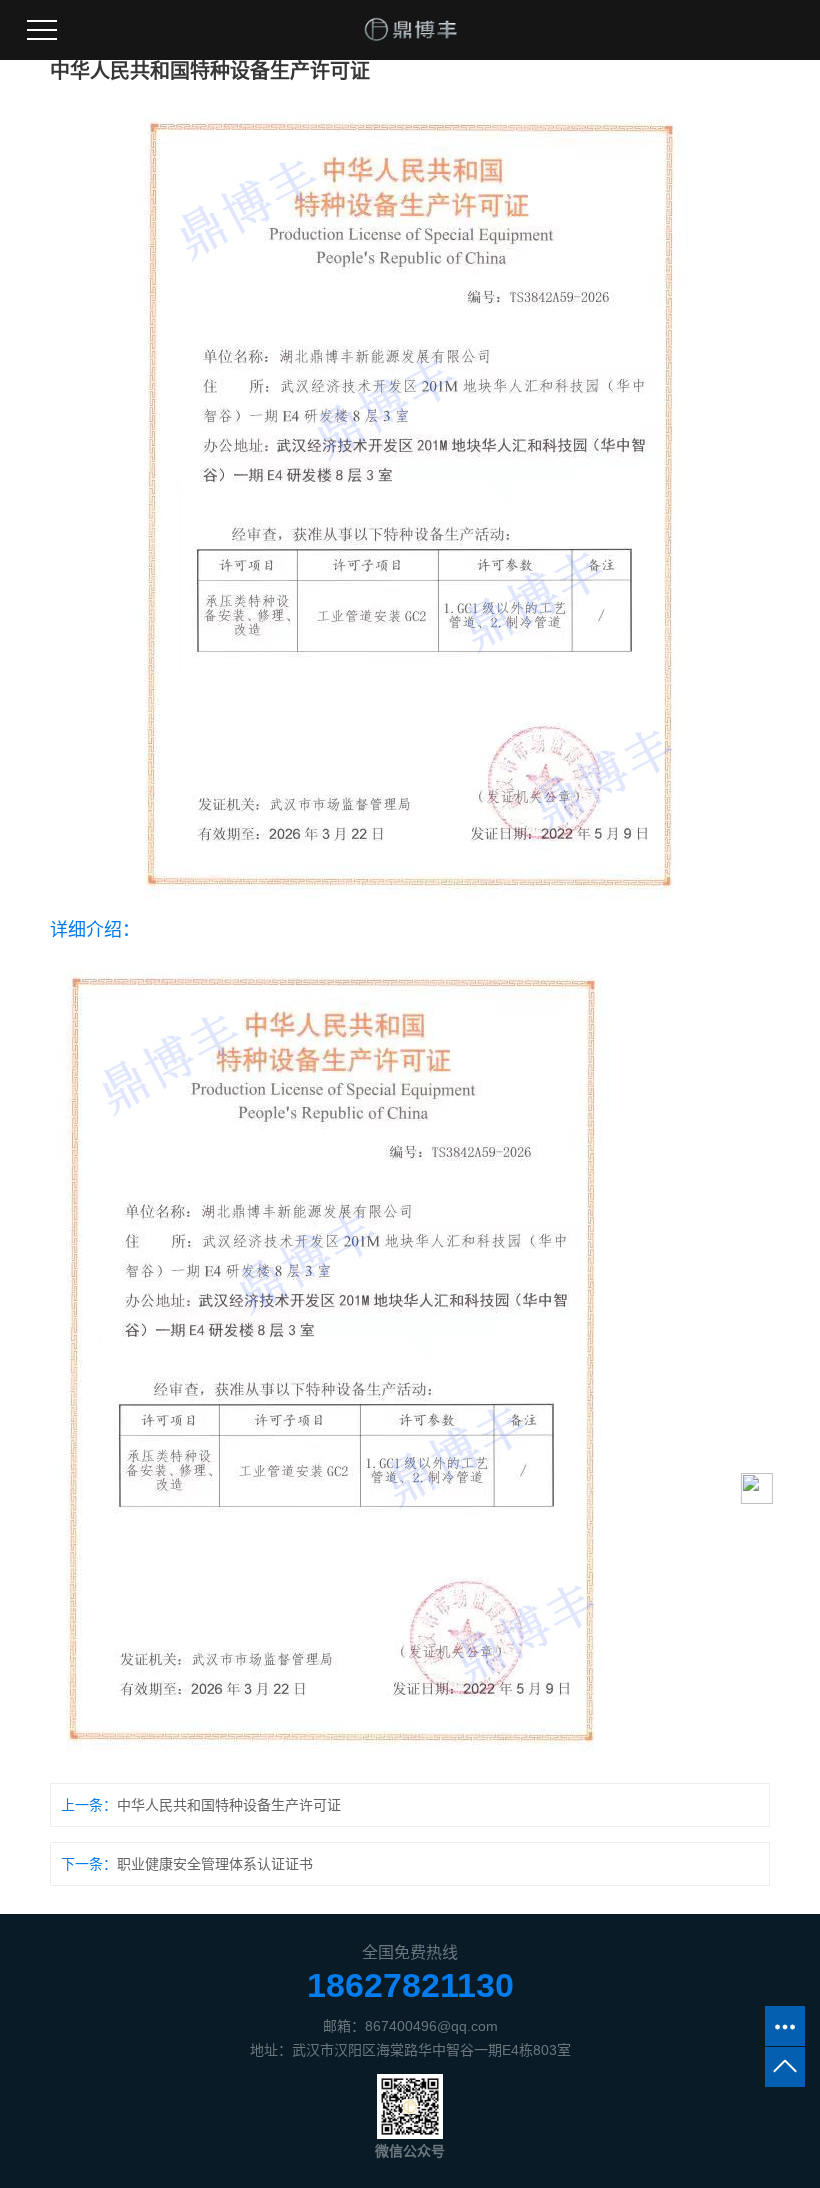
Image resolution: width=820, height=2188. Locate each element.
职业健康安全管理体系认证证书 (215, 1864)
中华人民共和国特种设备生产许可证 (229, 1805)
